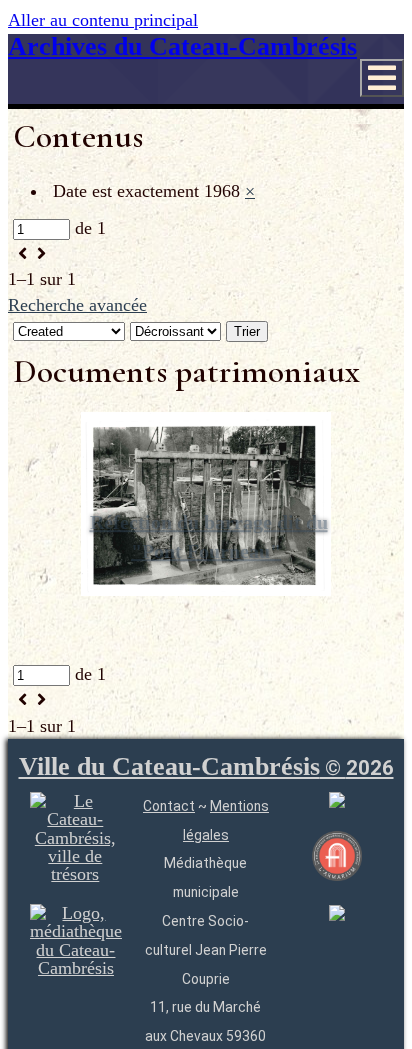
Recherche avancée (77, 305)
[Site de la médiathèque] (76, 968)
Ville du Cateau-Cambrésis (206, 766)
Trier (247, 331)
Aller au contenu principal (103, 20)
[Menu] (382, 78)
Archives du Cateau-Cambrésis (182, 46)
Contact (169, 806)
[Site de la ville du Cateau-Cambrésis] (75, 874)
